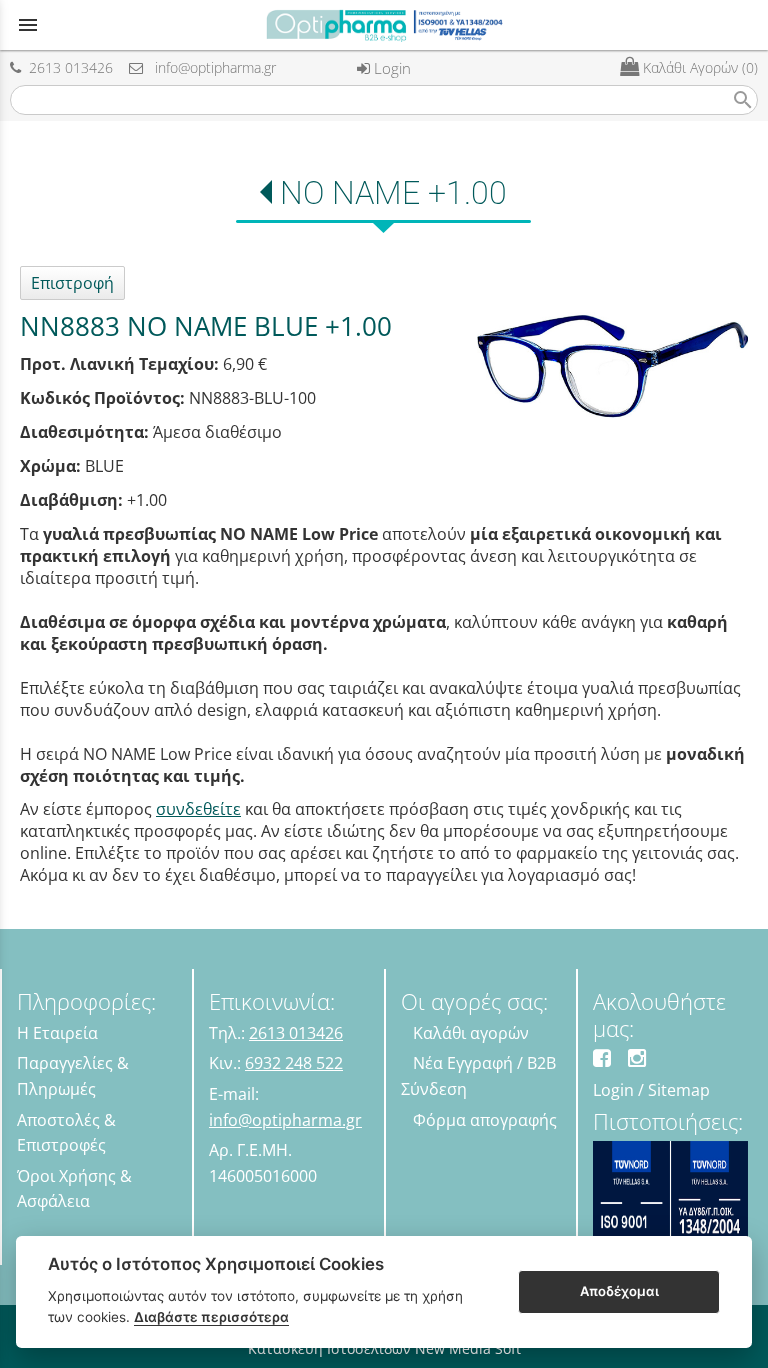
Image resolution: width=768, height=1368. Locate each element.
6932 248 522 (294, 1063)
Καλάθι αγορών (471, 1033)
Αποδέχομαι (619, 1291)
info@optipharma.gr (209, 67)
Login (390, 68)
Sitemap (679, 1090)
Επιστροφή (72, 283)
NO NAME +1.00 (393, 193)
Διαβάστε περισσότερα (211, 1317)
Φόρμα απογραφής (485, 1120)
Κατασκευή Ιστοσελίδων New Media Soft (384, 1348)
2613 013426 (67, 67)
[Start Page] (384, 25)
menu (28, 25)
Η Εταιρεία (57, 1033)
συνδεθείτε (198, 809)
